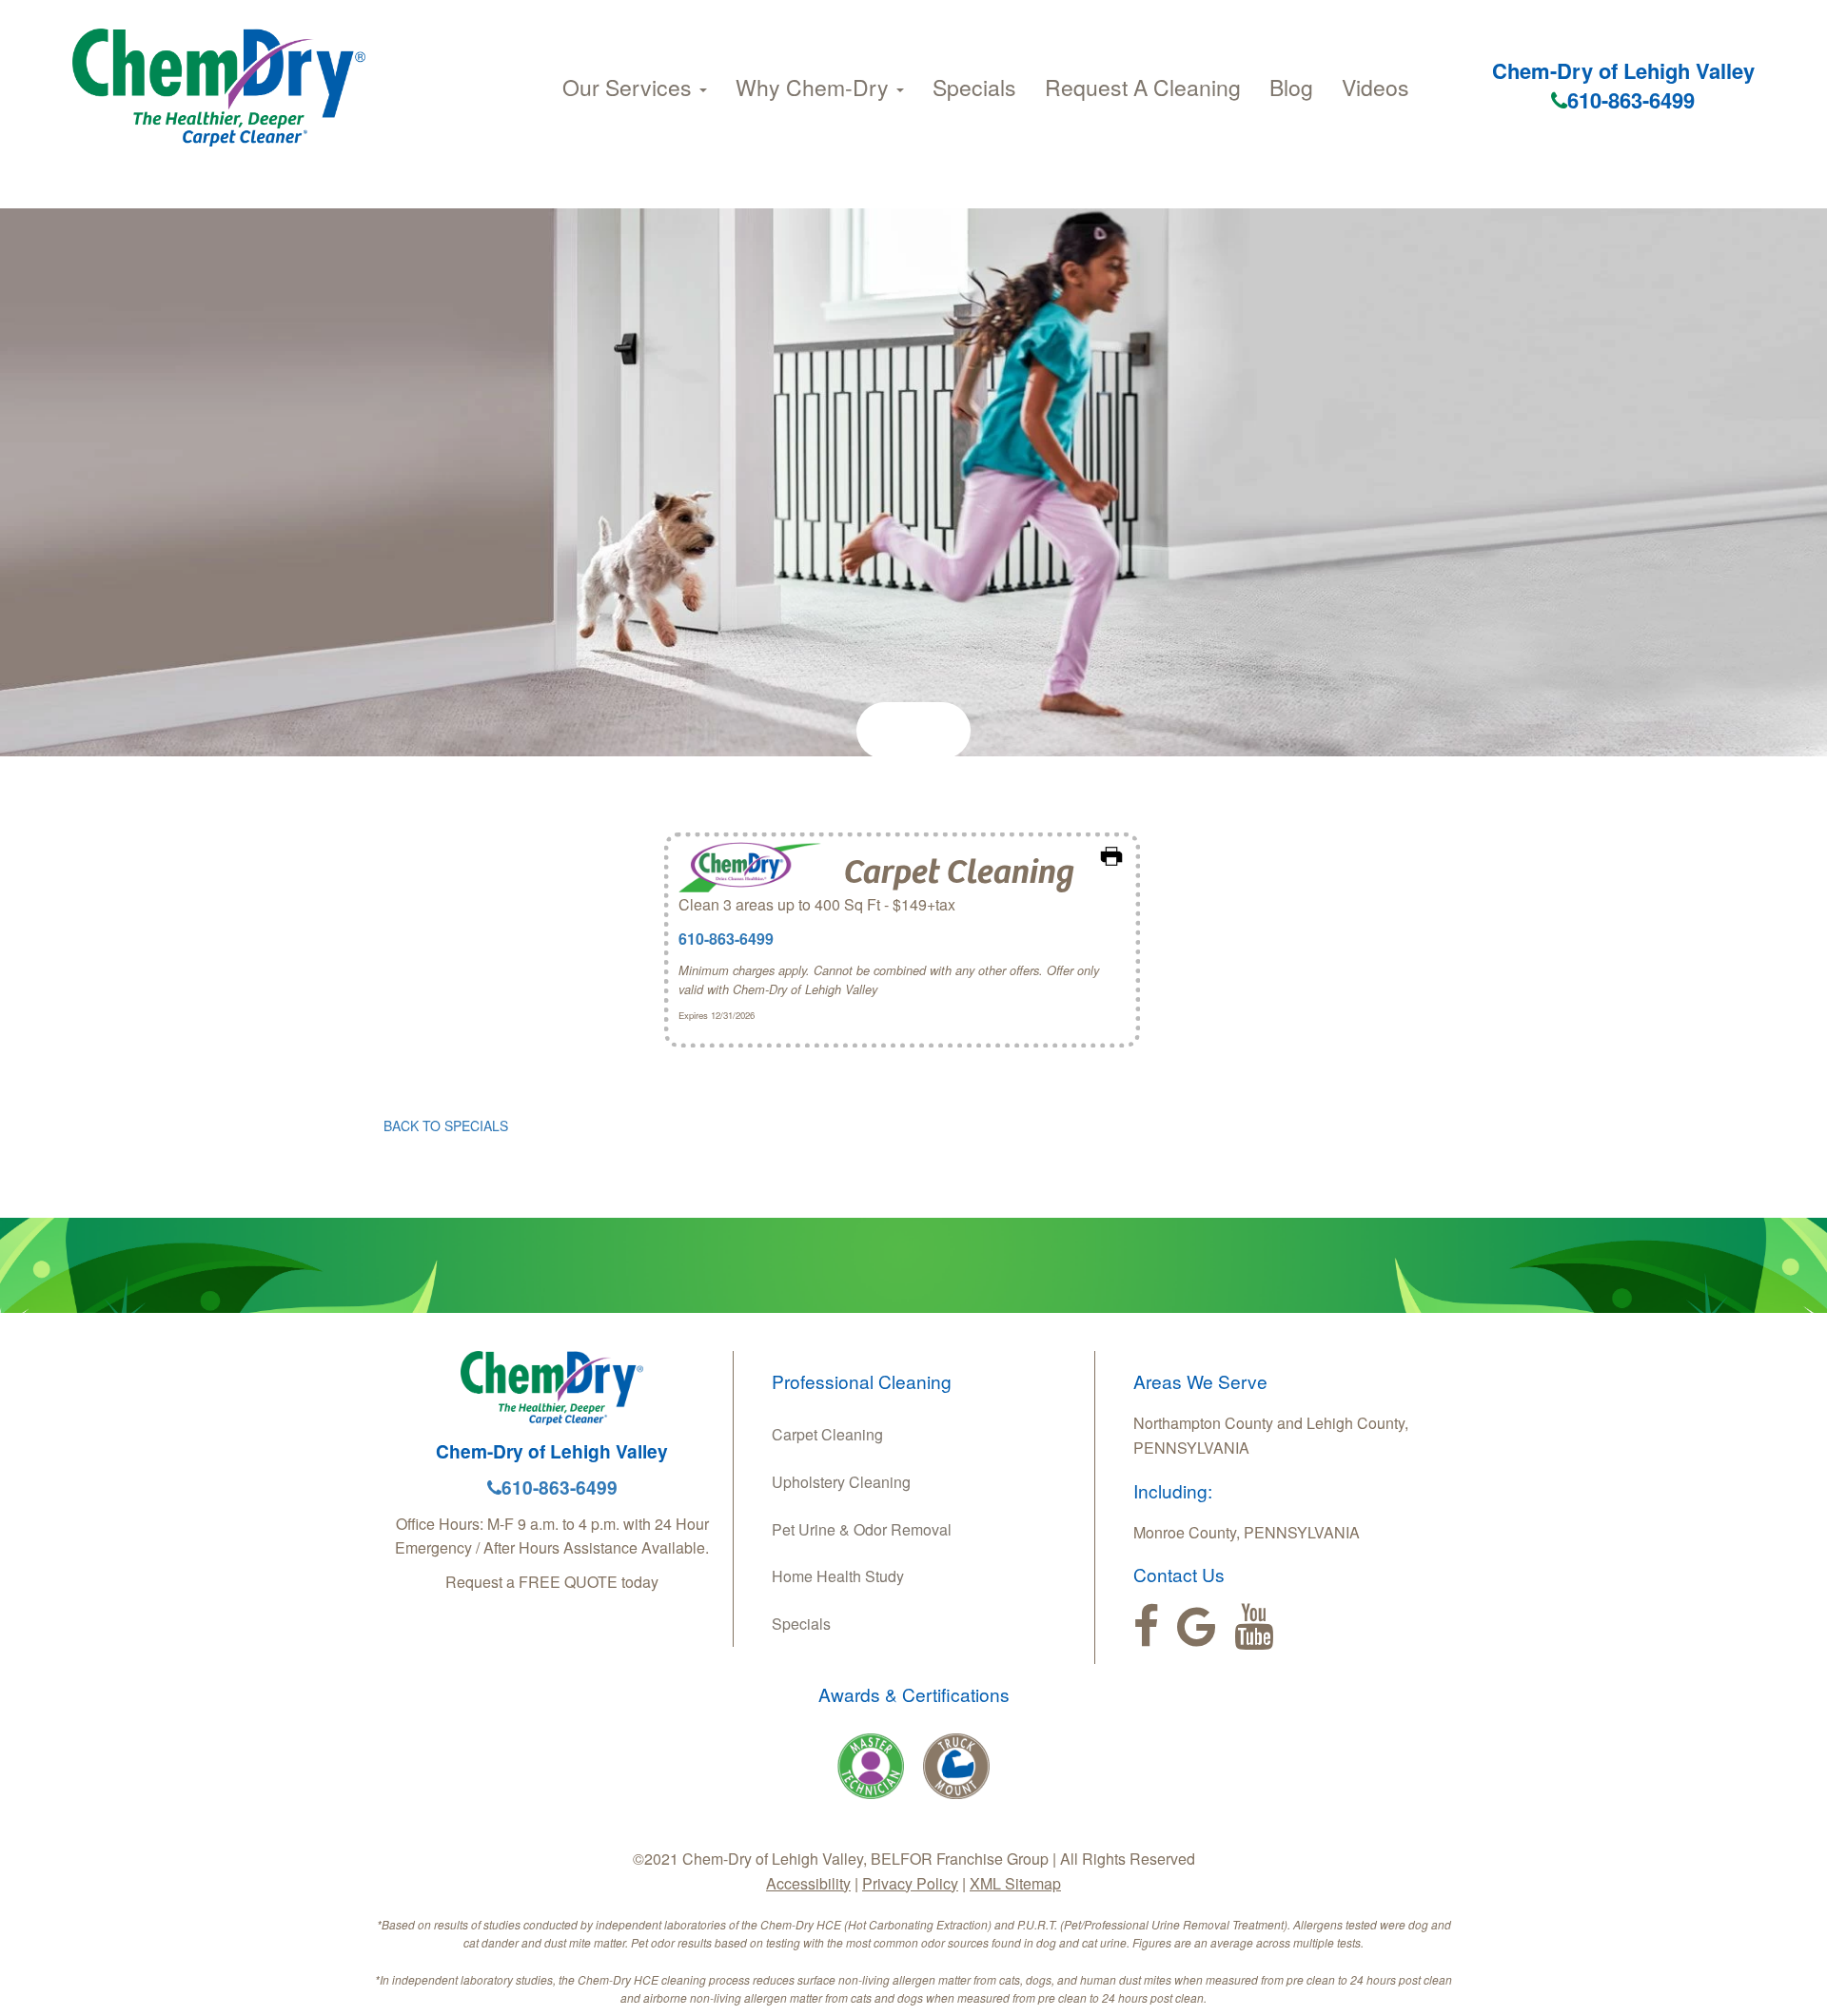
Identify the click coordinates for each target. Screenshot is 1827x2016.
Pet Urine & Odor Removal (862, 1529)
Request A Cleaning (1143, 87)
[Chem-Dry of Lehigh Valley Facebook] (1146, 1627)
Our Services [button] (630, 87)
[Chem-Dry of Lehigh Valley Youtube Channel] (1254, 1627)
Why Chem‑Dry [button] (815, 87)
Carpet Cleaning (827, 1434)
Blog (1291, 87)
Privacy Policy (910, 1883)
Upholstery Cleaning (841, 1482)
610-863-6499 (1631, 100)
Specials (974, 87)
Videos (1375, 87)
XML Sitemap (1015, 1883)
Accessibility (808, 1883)
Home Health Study (838, 1576)
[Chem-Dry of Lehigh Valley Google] (1197, 1627)
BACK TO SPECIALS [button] (446, 1125)
